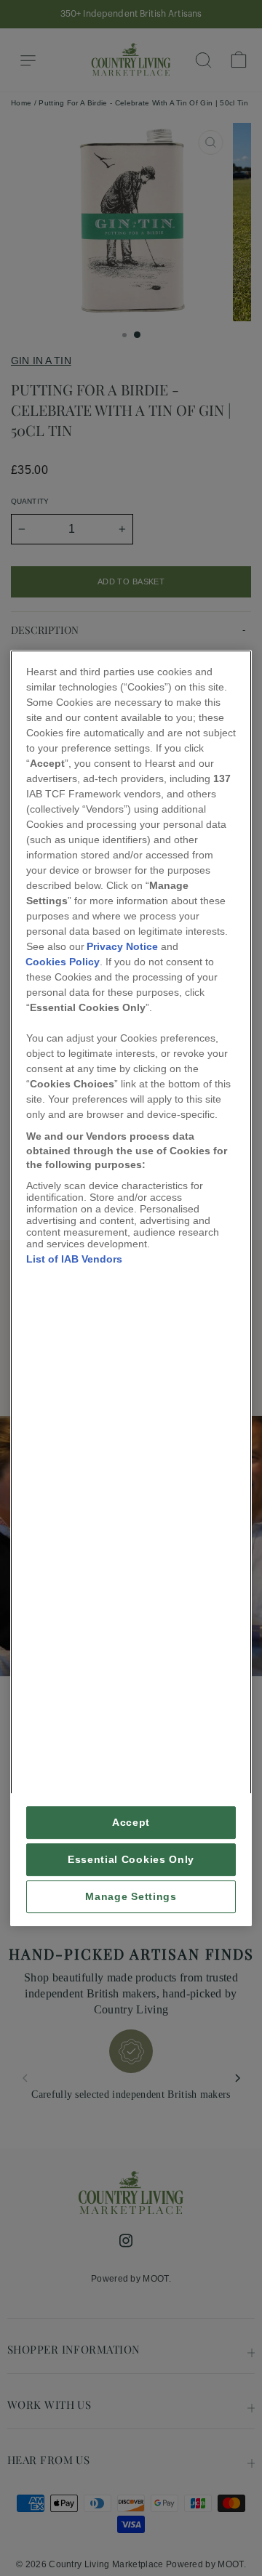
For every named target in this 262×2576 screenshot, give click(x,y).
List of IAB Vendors (74, 1259)
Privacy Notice (122, 946)
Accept (131, 1823)
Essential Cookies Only (131, 1860)
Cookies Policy (63, 962)
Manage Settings (131, 1897)
